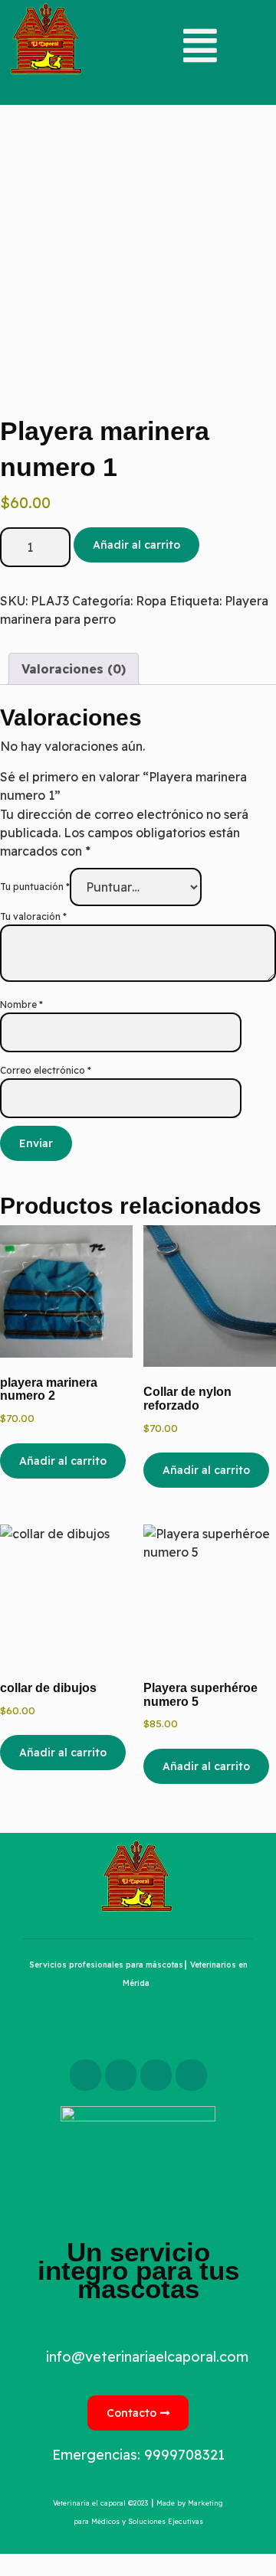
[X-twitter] (121, 2075)
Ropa (151, 601)
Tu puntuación (35, 887)
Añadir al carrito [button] (63, 1461)
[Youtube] (191, 2075)
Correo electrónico (46, 1070)
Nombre (21, 1004)
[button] (138, 46)
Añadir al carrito (136, 545)
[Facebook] (85, 2075)
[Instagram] (156, 2075)
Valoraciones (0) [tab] (74, 669)
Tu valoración (33, 916)
